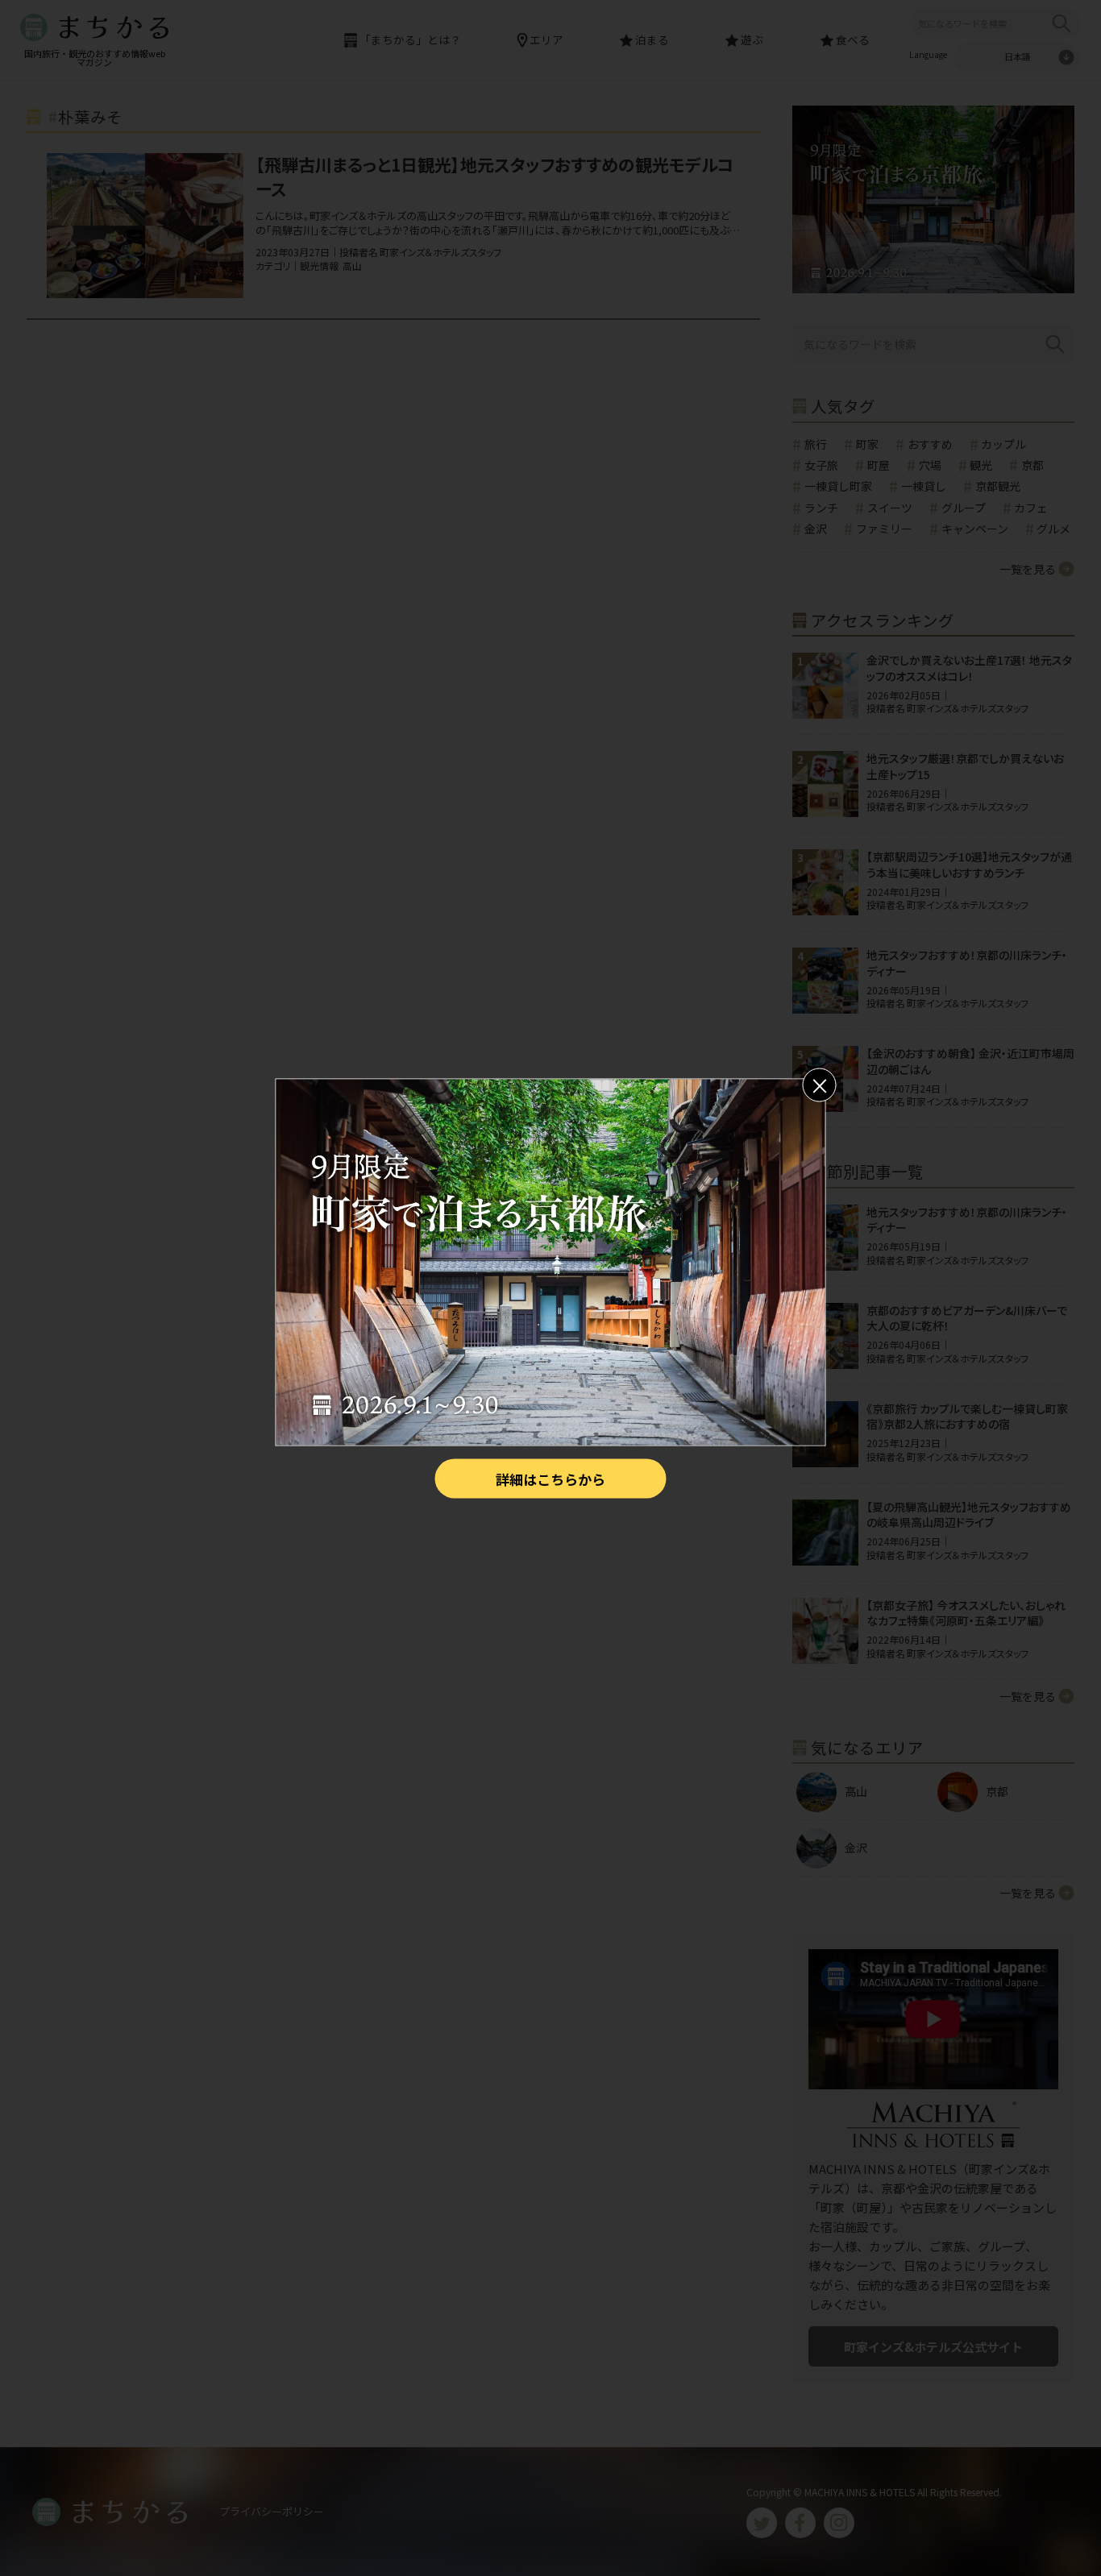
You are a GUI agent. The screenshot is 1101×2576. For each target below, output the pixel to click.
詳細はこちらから (550, 1478)
